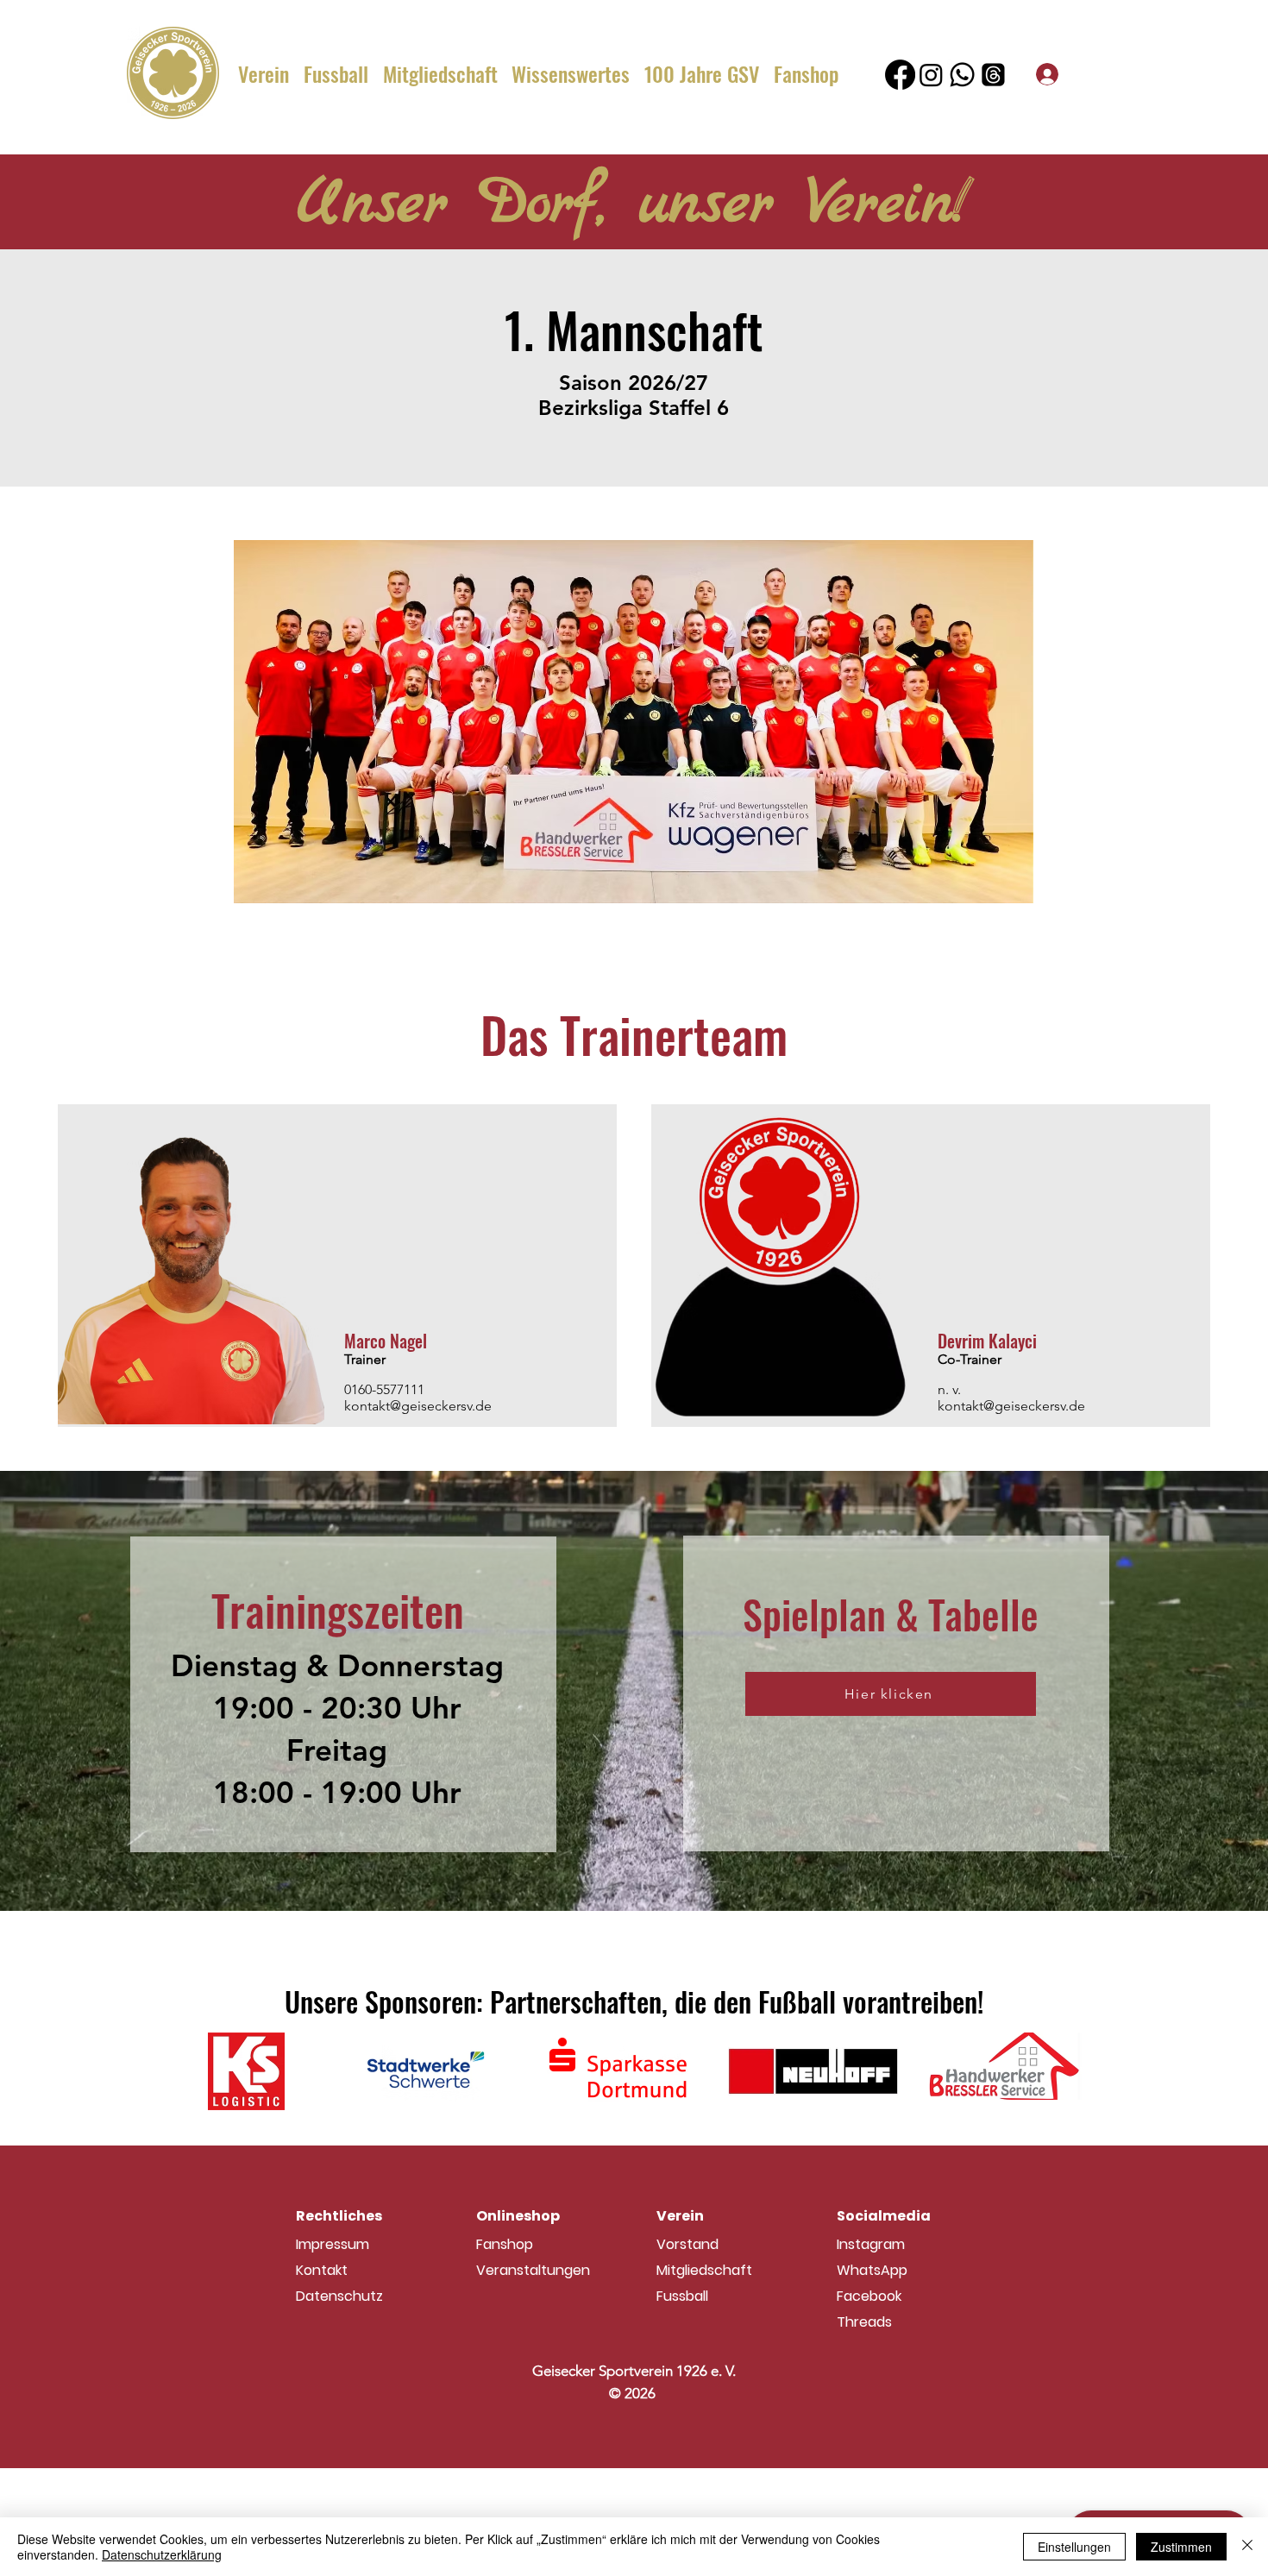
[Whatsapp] (962, 75)
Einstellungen (1074, 2547)
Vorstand (687, 2244)
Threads (864, 2322)
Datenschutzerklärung (162, 2554)
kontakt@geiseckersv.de (418, 1406)
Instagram (871, 2244)
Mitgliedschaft (704, 2270)
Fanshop (505, 2244)
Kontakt (322, 2270)
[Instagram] (931, 75)
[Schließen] (1247, 2547)
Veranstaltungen (533, 2270)
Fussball (682, 2296)
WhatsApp (872, 2270)
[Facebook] (900, 75)
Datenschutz (339, 2296)
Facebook (869, 2296)
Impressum (333, 2244)
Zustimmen (1181, 2547)
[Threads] (993, 75)
